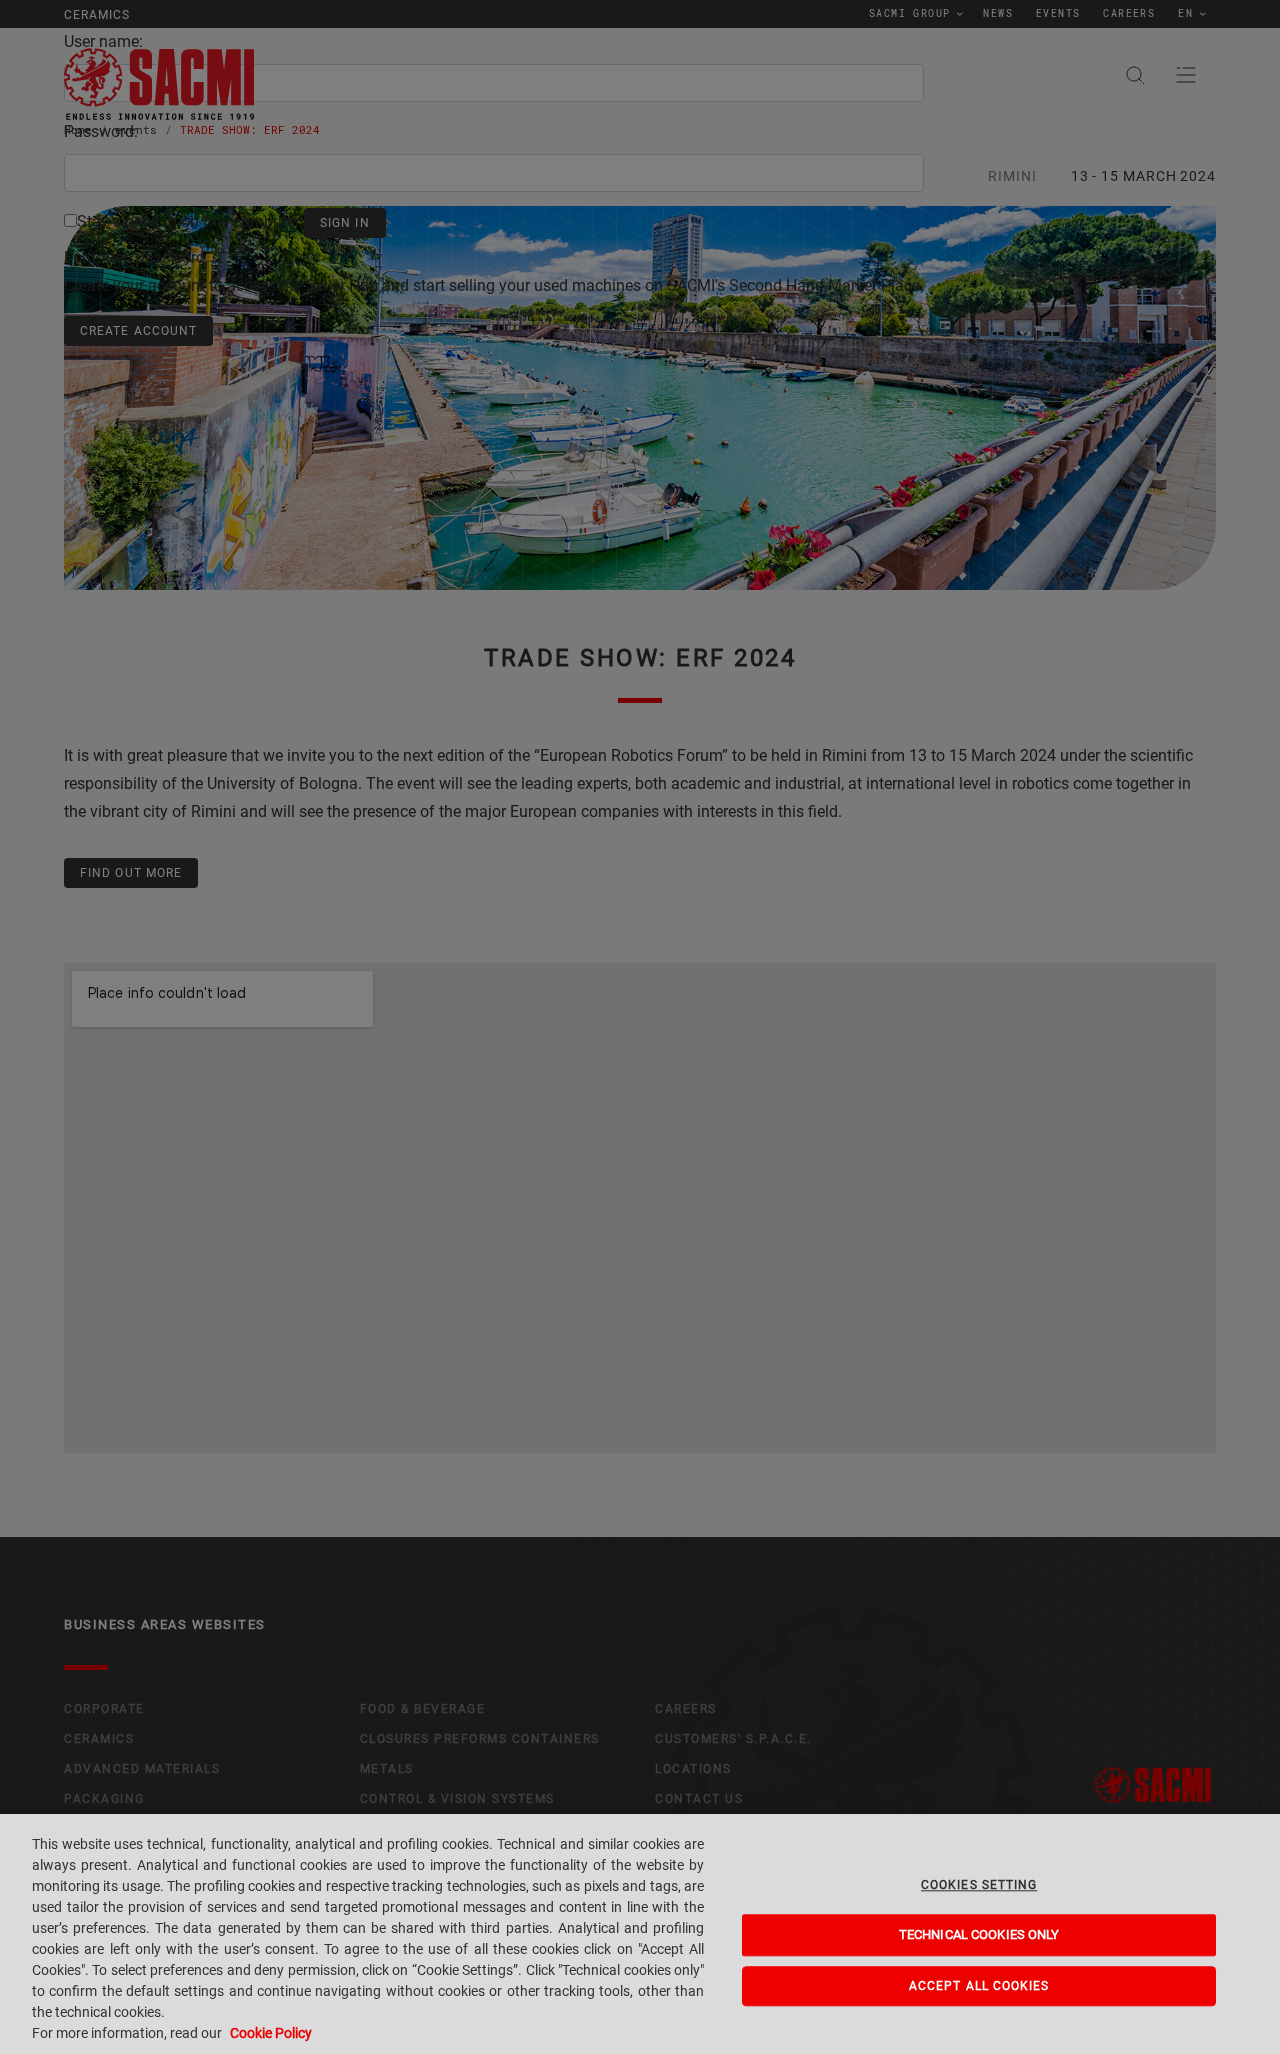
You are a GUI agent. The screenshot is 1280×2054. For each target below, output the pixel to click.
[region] (640, 1934)
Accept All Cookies (979, 1986)
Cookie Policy (271, 2033)
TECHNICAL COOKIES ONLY (979, 1935)
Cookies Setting (979, 1885)
